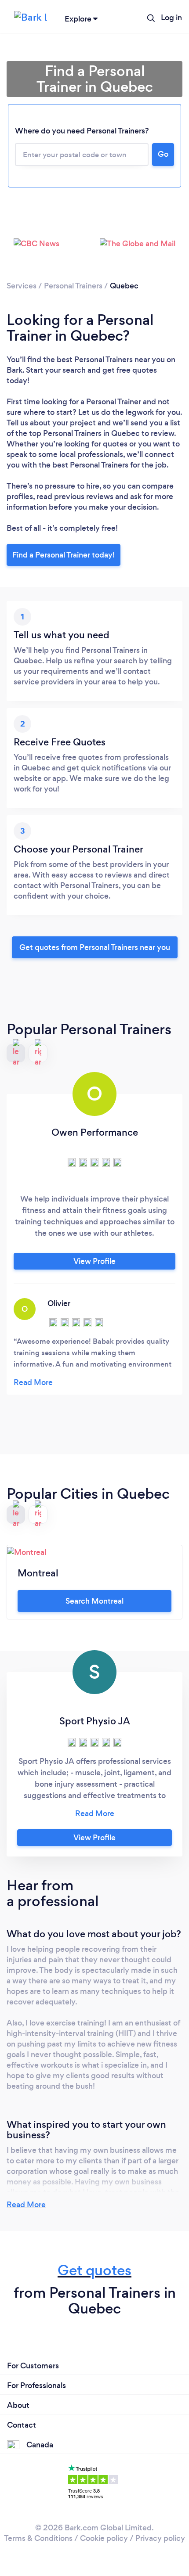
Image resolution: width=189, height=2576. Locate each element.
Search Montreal (94, 1601)
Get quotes (94, 2270)
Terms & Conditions (38, 2538)
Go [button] (163, 154)
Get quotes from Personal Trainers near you (95, 947)
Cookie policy (104, 2538)
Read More (26, 2205)
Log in (171, 18)
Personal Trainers (73, 286)
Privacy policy (160, 2538)
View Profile (94, 1261)
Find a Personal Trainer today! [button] (64, 555)
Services (22, 286)
